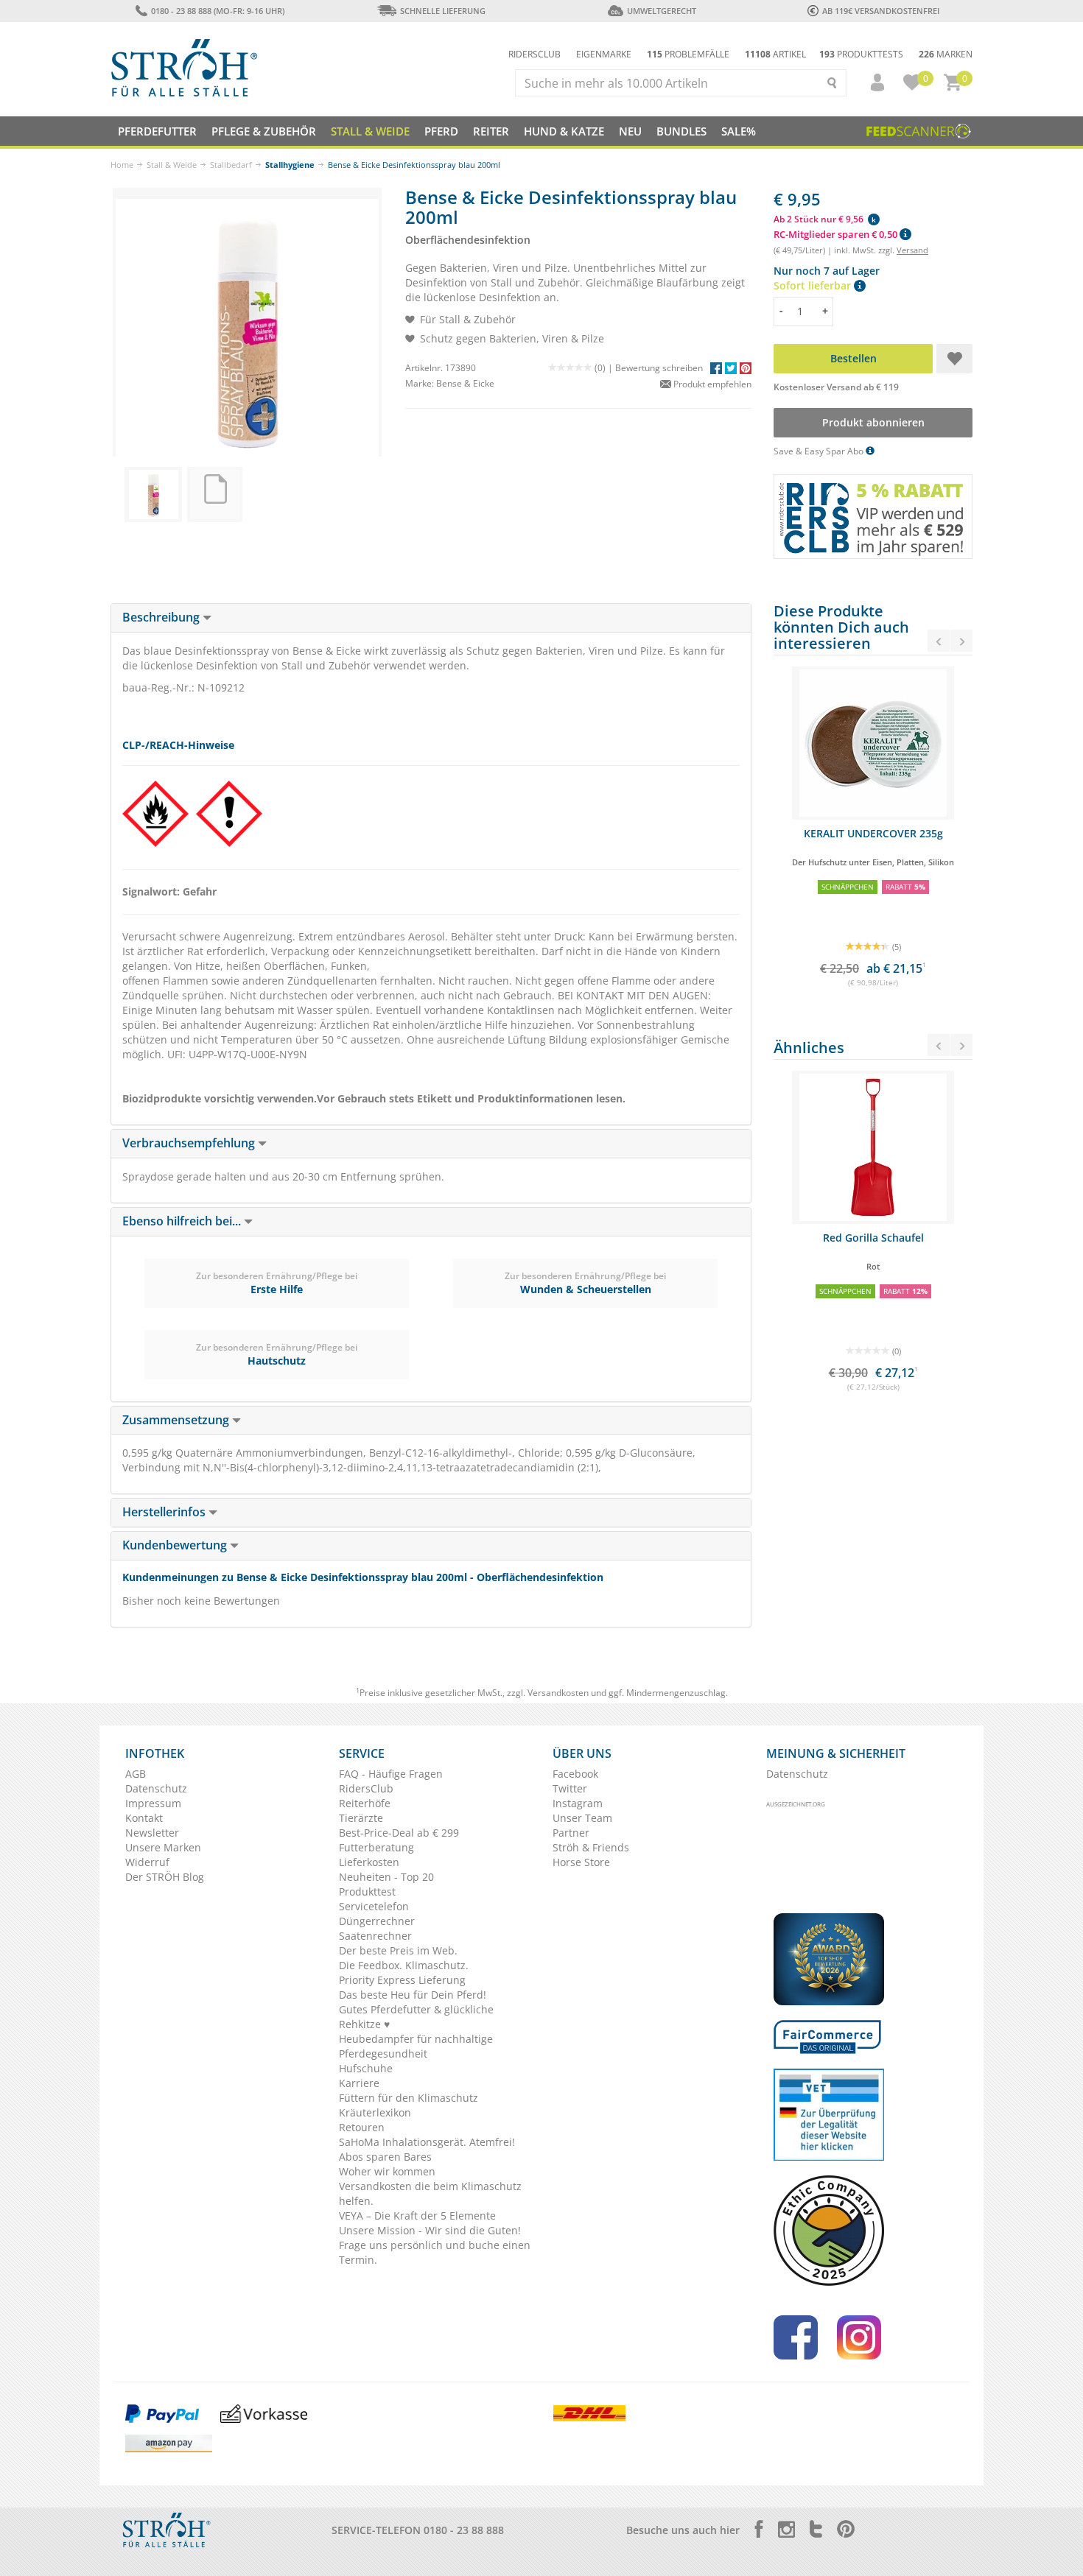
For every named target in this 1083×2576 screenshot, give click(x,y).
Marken (946, 54)
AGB (136, 1774)
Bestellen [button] (854, 358)
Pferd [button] (441, 131)
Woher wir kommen (387, 2171)
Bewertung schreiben (659, 368)
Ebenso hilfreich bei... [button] (183, 1221)
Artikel (775, 54)
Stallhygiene (290, 165)
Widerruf (147, 1862)
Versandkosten (558, 1693)
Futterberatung (376, 1847)
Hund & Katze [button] (564, 131)
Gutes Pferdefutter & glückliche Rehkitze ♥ (416, 2017)
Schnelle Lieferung (443, 11)
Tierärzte (361, 1818)
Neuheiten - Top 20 (386, 1877)
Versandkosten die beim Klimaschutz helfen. (430, 2193)
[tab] (431, 618)
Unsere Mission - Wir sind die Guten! (430, 2230)
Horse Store (581, 1862)
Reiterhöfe (365, 1803)
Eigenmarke (604, 54)
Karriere (359, 2083)
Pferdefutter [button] (157, 131)
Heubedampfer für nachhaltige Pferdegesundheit (416, 2046)
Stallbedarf (231, 165)
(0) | (605, 368)
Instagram (578, 1803)
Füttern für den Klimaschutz (409, 2098)
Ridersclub (535, 54)
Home (122, 165)
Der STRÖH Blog (165, 1877)
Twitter (570, 1788)
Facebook (575, 1774)
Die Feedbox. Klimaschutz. (404, 1965)
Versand (912, 250)
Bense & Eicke (465, 383)
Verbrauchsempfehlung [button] (190, 1143)
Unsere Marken (163, 1847)
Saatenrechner (375, 1936)
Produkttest (367, 1891)
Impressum (153, 1803)
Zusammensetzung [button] (177, 1420)
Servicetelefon (374, 1906)
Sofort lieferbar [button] (814, 285)
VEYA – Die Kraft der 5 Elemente (417, 2216)
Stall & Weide (172, 165)
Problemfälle (688, 54)
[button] (871, 82)
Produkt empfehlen (711, 384)
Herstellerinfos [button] (165, 1512)
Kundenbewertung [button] (176, 1545)
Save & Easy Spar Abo (820, 451)
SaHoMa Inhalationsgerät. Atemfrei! (427, 2142)
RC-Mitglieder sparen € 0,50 (837, 234)
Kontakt (144, 1818)
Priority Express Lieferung (402, 1980)
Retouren (362, 2127)
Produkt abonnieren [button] (873, 422)
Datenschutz (156, 1788)
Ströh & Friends (591, 1847)
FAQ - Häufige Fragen (391, 1774)
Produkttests (861, 54)
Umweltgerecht (661, 11)
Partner (571, 1833)
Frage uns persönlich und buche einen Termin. (435, 2252)
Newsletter (152, 1833)
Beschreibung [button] (162, 617)
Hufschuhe (366, 2068)
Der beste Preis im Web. (398, 1950)
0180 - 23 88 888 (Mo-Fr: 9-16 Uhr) (217, 11)
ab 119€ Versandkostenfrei (881, 11)
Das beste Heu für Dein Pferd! (413, 1995)
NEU (630, 131)
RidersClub (366, 1788)
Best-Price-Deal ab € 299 (399, 1833)
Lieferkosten (369, 1862)
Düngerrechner (377, 1921)
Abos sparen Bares (385, 2157)
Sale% (739, 131)
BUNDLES (681, 131)
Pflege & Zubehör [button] (264, 131)
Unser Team (582, 1818)
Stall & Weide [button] (370, 131)
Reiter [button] (491, 131)
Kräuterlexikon (375, 2112)
